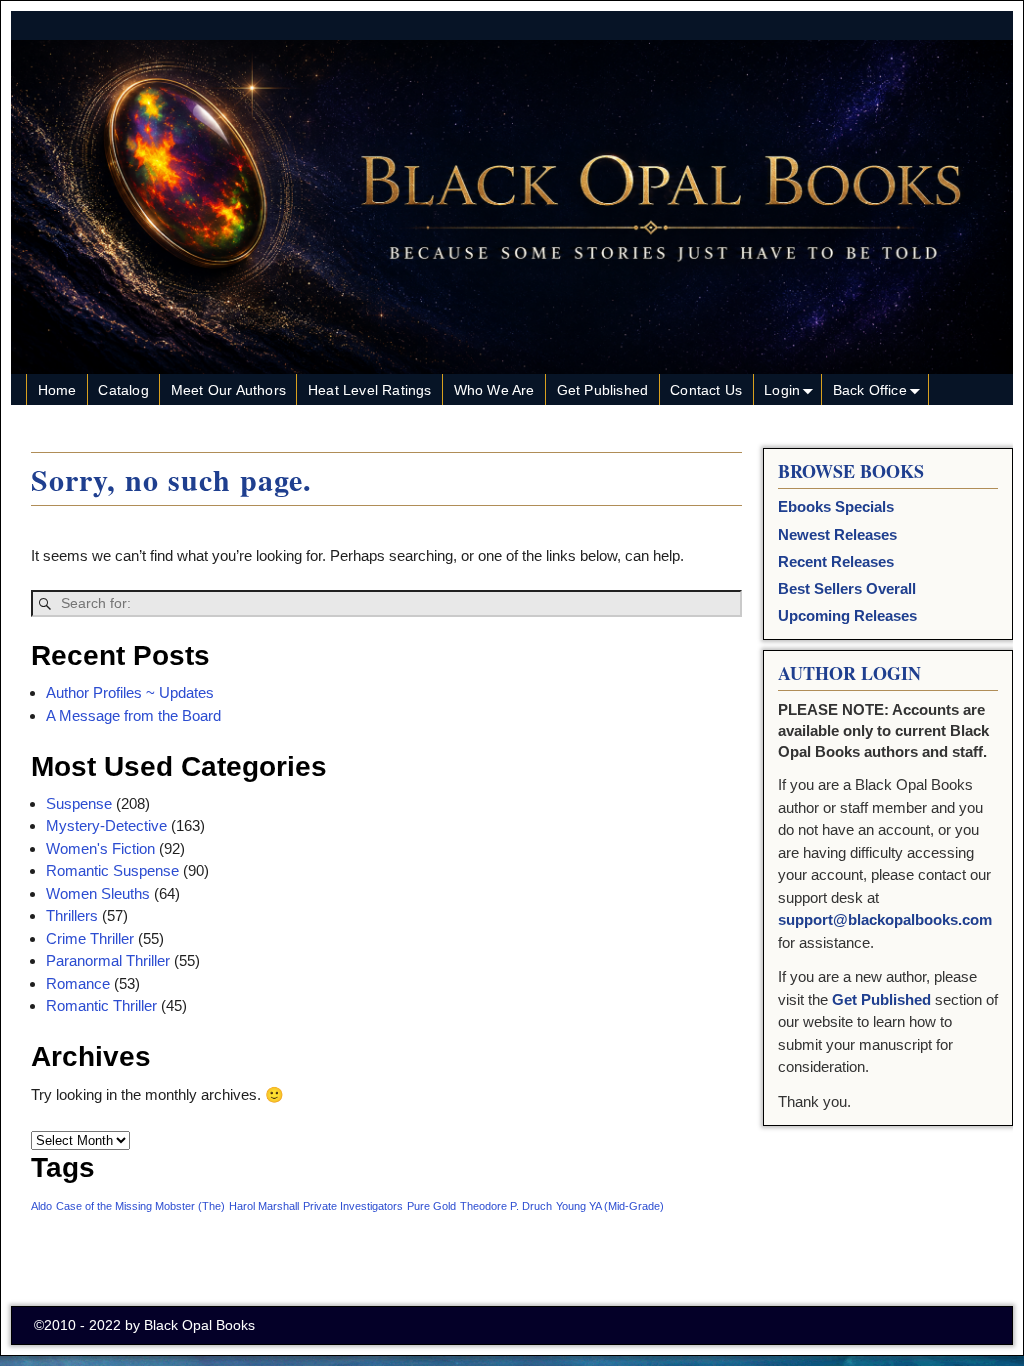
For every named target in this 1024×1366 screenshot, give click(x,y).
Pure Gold (431, 1206)
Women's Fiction (100, 848)
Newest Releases (837, 534)
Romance (78, 983)
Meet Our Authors (228, 390)
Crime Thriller (90, 938)
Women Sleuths (98, 893)
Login (782, 390)
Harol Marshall (264, 1206)
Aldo (41, 1206)
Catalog (123, 390)
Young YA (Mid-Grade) (610, 1206)
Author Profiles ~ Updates (130, 692)
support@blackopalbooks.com (885, 919)
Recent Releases (836, 561)
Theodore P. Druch (506, 1206)
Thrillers (72, 915)
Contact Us (706, 390)
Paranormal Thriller (108, 960)
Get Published (603, 390)
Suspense (79, 803)
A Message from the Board (133, 715)
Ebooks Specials (836, 506)
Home (57, 390)
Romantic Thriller (101, 1005)
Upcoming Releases (847, 615)
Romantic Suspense (112, 870)
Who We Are (494, 390)
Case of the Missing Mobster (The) (140, 1206)
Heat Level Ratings (370, 390)
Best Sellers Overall (847, 588)
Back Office (870, 390)
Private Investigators (353, 1206)
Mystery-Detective (106, 825)
